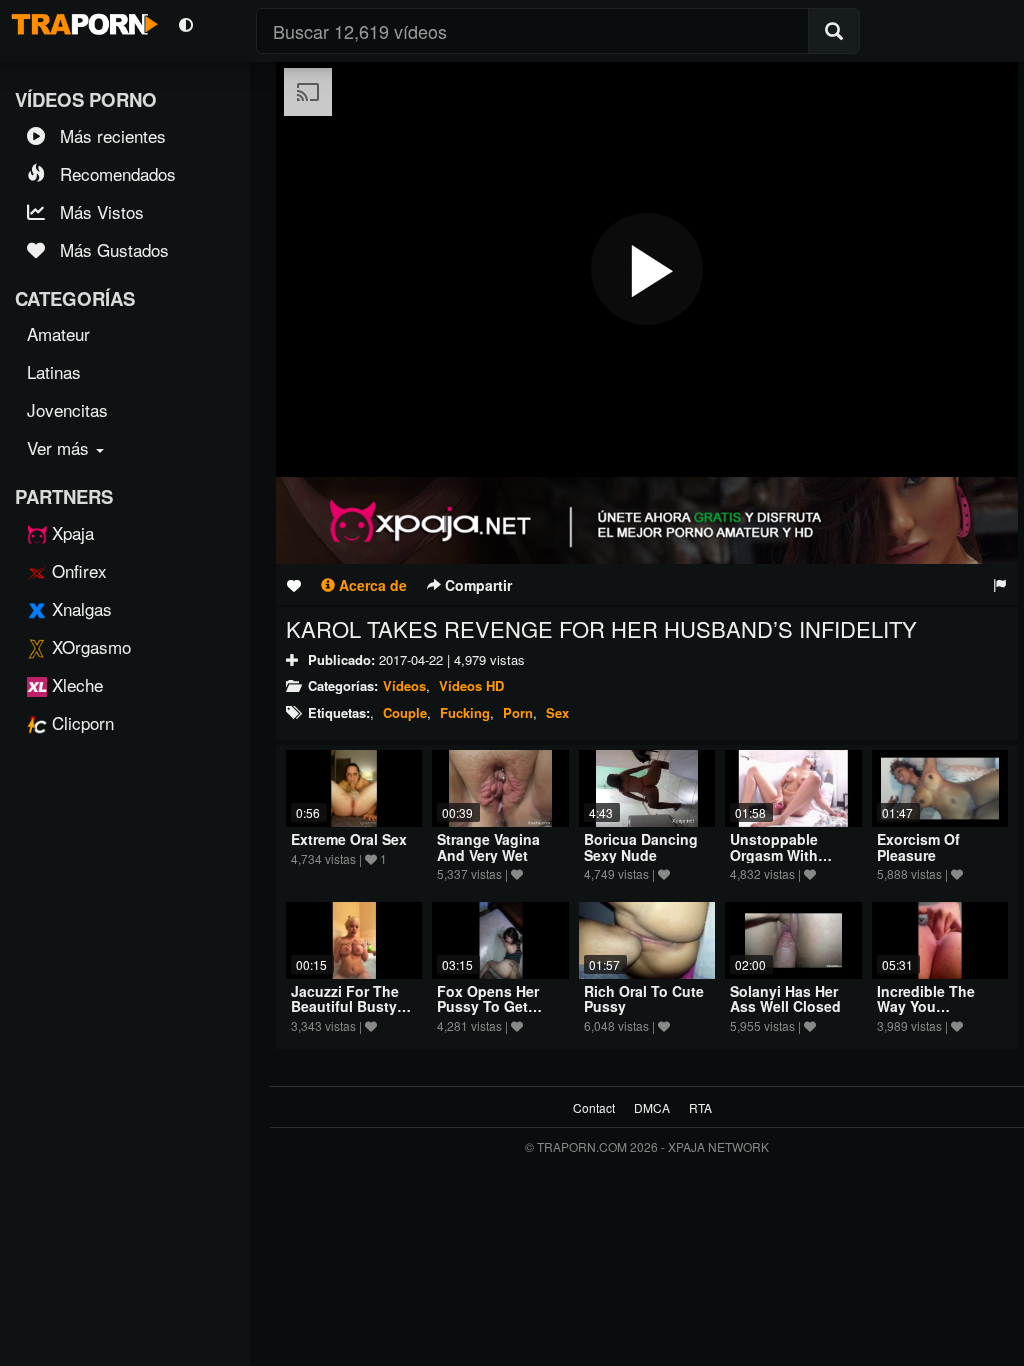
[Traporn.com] (82, 21)
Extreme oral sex (349, 839)
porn (518, 712)
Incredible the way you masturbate (926, 1006)
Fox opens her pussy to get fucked (488, 1006)
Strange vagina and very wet (488, 846)
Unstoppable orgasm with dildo (774, 854)
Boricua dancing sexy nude (641, 846)
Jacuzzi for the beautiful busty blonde (345, 1006)
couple (405, 712)
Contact (594, 1107)
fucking (465, 712)
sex (557, 712)
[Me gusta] (294, 585)
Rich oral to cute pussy (644, 998)
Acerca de (371, 585)
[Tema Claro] (185, 23)
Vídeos (404, 685)
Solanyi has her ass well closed (785, 998)
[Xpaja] (647, 520)
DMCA (652, 1107)
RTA (700, 1107)
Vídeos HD (471, 685)
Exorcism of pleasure (918, 846)
